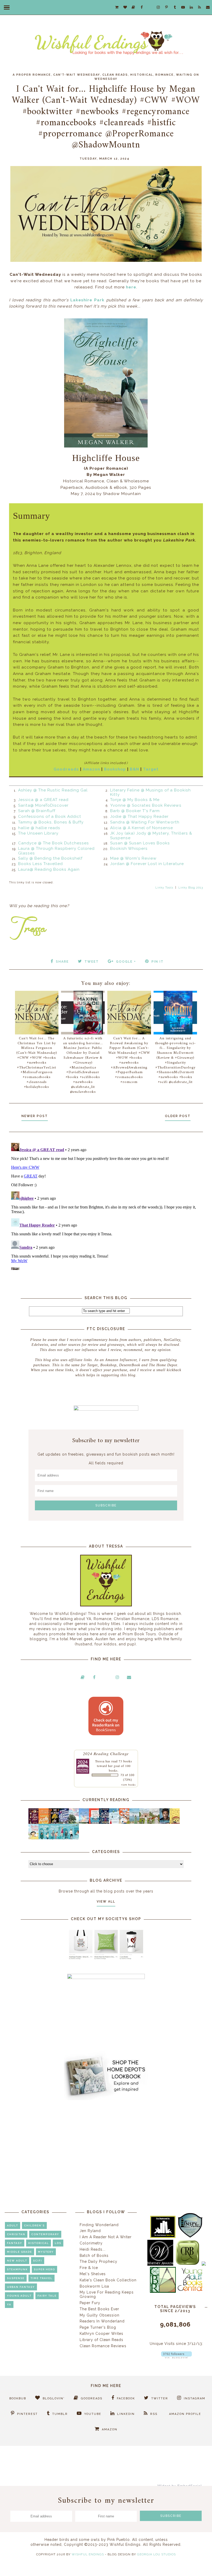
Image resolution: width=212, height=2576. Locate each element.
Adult (13, 2225)
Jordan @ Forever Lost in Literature (147, 864)
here (131, 287)
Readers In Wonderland (102, 2321)
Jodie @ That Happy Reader (139, 816)
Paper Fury (90, 2303)
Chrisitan (16, 2234)
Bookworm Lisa (94, 2286)
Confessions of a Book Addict (50, 816)
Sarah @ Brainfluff (37, 811)
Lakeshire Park (87, 300)
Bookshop (115, 769)
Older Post (178, 1116)
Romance (165, 75)
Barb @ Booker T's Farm (135, 811)
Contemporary (45, 2234)
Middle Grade (20, 2252)
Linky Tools (164, 888)
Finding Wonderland (99, 2225)
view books (128, 1785)
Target (151, 769)
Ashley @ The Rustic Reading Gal (53, 790)
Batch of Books (94, 2256)
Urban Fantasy (21, 2287)
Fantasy (15, 2243)
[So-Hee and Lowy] (35, 1838)
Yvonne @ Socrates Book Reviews (146, 805)
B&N (134, 769)
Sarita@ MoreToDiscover (43, 805)
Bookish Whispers (129, 849)
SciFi (38, 2261)
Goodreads (66, 769)
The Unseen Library (38, 833)
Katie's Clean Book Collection (108, 2280)
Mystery (46, 2252)
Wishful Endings (88, 2554)
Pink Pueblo (119, 2540)
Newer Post (35, 1116)
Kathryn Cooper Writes (101, 2334)
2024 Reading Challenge (106, 1753)
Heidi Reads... (93, 2249)
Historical (142, 75)
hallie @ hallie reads (39, 828)
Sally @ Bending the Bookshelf (50, 858)
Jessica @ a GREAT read (43, 800)
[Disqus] (106, 1205)
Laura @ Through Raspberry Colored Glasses (56, 851)
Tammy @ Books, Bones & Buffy (51, 822)
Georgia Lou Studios (156, 2554)
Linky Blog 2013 (191, 888)
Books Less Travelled (40, 864)
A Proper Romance (32, 75)
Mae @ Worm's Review (133, 858)
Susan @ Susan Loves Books (140, 843)
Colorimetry (91, 2243)
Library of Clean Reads (101, 2340)
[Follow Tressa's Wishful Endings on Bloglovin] (176, 2357)
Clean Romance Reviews (103, 2346)
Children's (34, 2225)
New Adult (17, 2261)
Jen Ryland (90, 2231)
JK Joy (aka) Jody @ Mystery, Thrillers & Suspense (151, 836)
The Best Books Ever (99, 2309)
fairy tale (47, 2296)
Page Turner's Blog (98, 2327)
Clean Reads (115, 75)
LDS (58, 2243)
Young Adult (19, 2296)
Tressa (100, 1761)
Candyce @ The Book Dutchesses (54, 843)
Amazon (91, 769)
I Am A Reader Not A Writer (106, 2237)
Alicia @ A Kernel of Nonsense (142, 828)
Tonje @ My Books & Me (135, 800)
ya (9, 2304)
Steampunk (17, 2269)
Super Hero (44, 2269)
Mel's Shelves (93, 2274)
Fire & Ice (89, 2268)
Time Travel (41, 2278)
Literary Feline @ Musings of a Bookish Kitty (150, 792)
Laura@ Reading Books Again (49, 869)
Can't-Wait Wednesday (77, 75)
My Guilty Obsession (100, 2315)
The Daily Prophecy (99, 2261)
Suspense (16, 2278)
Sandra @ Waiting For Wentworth (145, 822)
